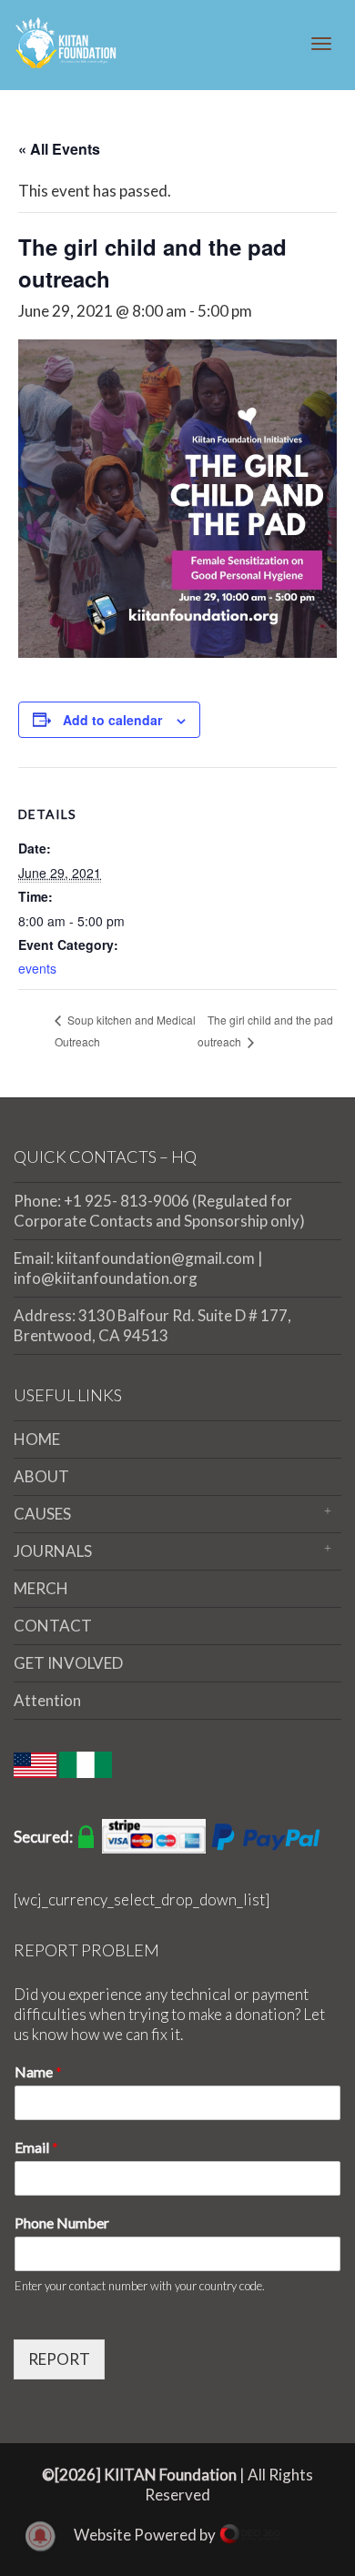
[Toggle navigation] (321, 44)
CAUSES (42, 1514)
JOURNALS (53, 1551)
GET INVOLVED (68, 1663)
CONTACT (53, 1626)
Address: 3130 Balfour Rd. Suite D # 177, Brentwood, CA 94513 (152, 1325)
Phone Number (62, 2222)
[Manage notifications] (40, 2536)
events (37, 968)
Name (38, 2071)
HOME (37, 1439)
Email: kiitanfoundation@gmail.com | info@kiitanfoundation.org (138, 1268)
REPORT (59, 2359)
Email (36, 2147)
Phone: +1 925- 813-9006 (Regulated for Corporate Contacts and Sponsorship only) (159, 1211)
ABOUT (41, 1476)
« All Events (59, 149)
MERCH (41, 1588)
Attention (47, 1700)
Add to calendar (112, 720)
